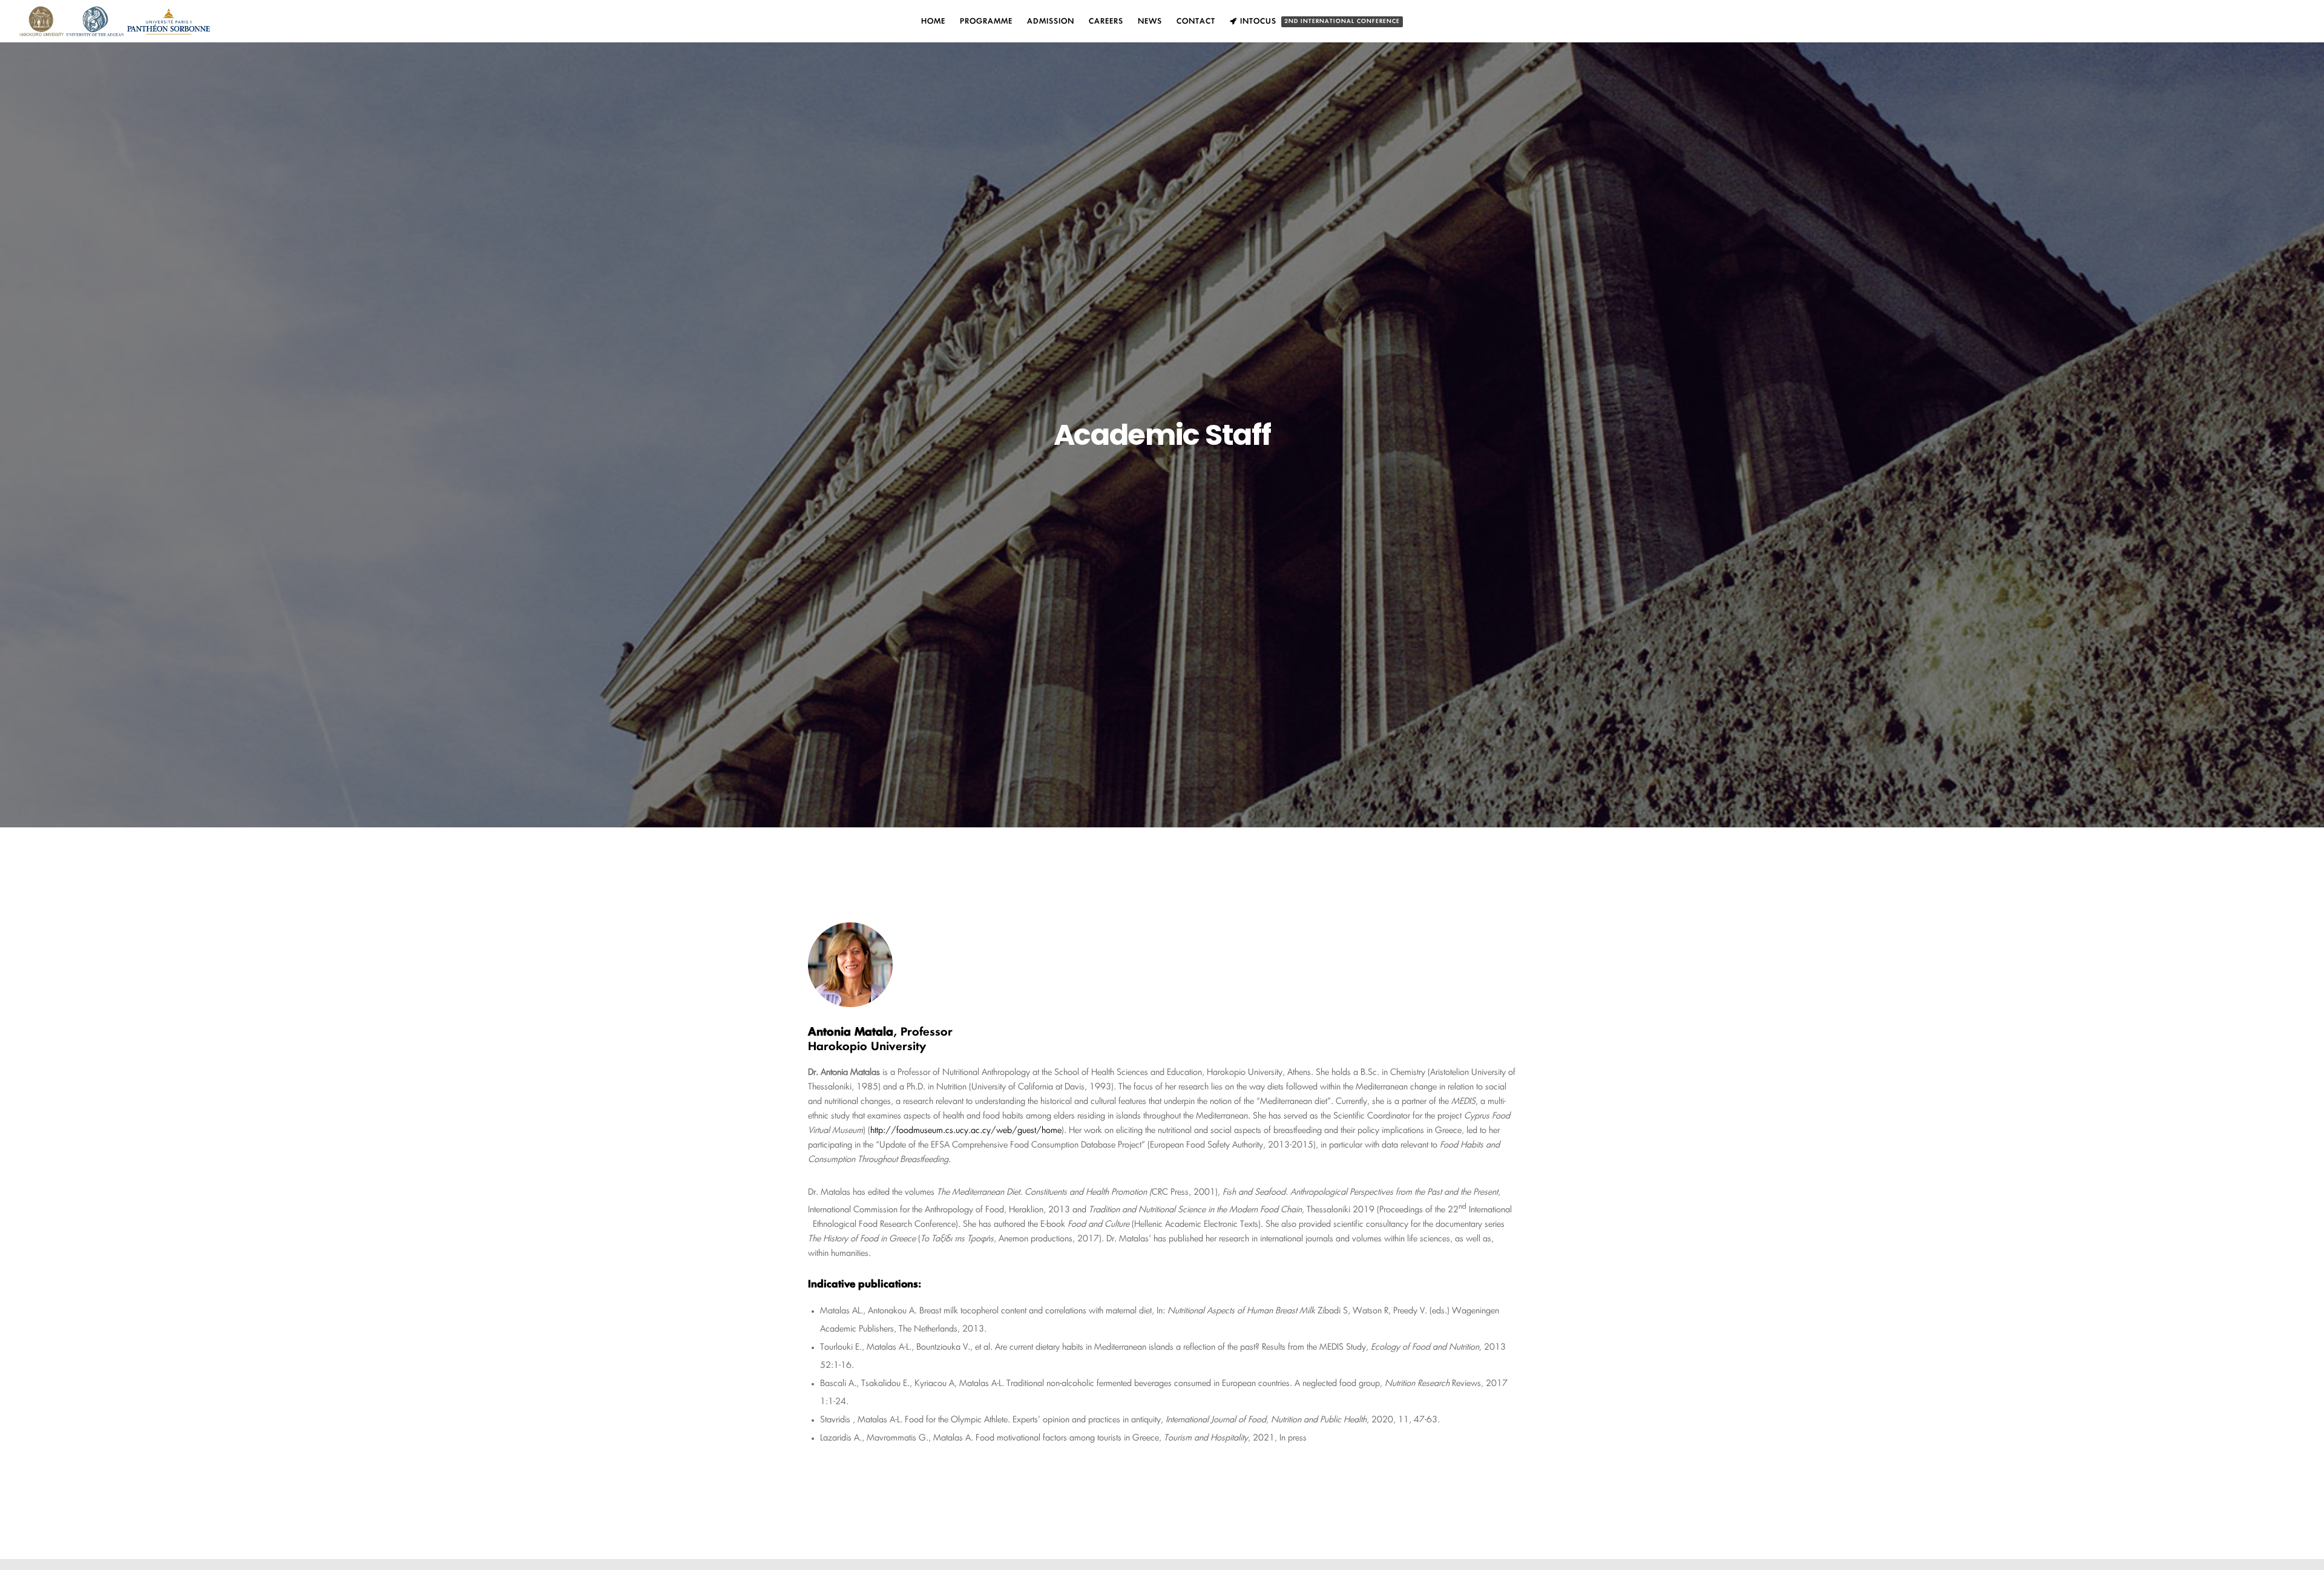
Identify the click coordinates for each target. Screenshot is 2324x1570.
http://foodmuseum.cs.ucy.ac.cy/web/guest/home (966, 1131)
